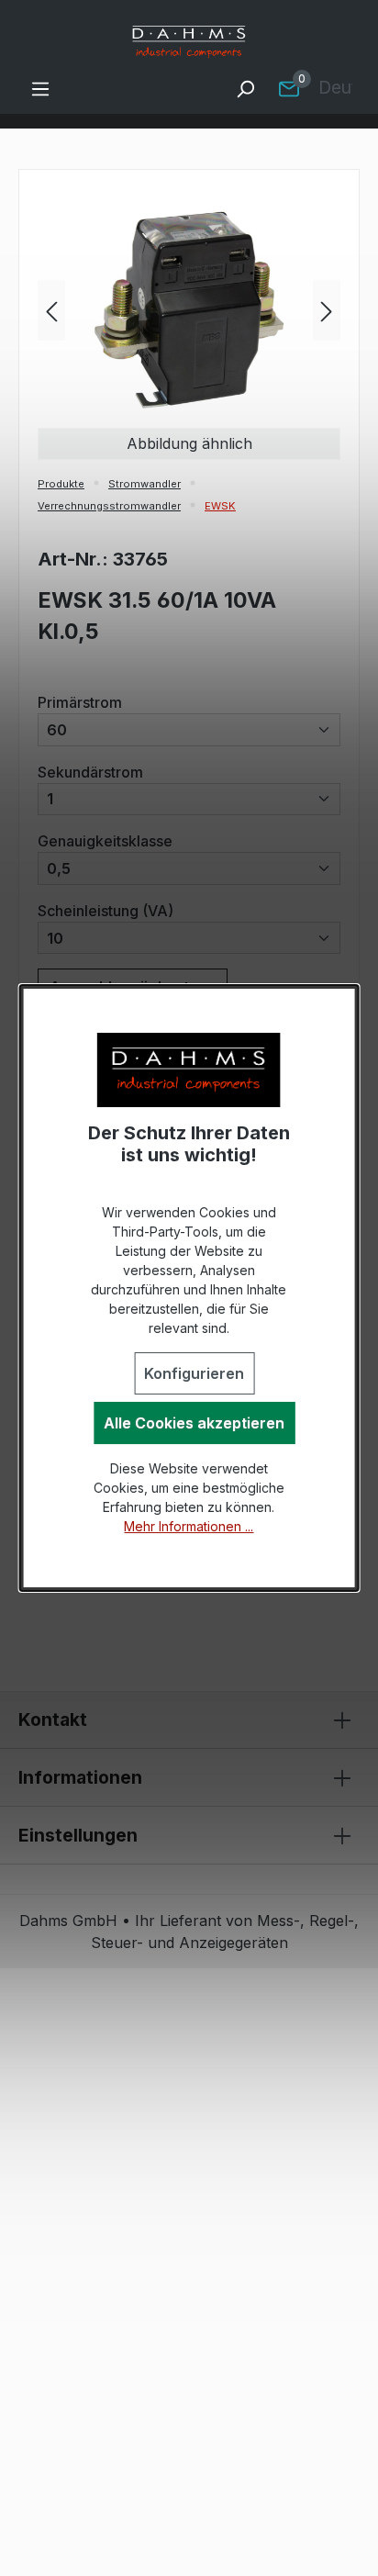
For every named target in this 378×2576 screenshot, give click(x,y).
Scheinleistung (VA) (106, 910)
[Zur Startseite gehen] (189, 42)
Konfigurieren (194, 1373)
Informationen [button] (80, 1777)
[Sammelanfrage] (289, 88)
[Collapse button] (342, 1720)
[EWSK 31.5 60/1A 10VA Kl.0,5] (189, 310)
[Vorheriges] (51, 310)
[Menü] (40, 88)
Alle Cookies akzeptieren (194, 1423)
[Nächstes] (327, 310)
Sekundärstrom (90, 772)
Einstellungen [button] (78, 1835)
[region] (189, 310)
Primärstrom (80, 702)
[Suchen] (245, 88)
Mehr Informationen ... (189, 1526)
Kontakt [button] (53, 1719)
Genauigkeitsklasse (105, 840)
